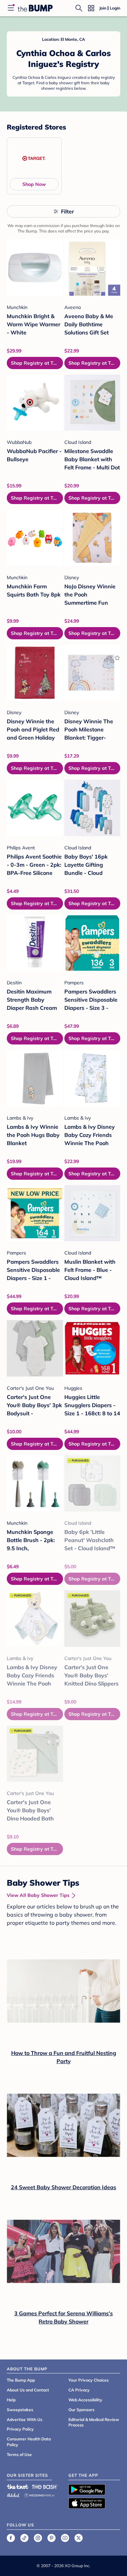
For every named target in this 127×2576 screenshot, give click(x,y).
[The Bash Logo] (45, 2487)
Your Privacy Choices (89, 2380)
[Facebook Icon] (11, 2538)
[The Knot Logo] (18, 2487)
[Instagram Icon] (38, 2538)
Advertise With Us (25, 2419)
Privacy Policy (20, 2429)
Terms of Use (19, 2454)
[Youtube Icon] (65, 2538)
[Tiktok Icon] (24, 2538)
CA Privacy (79, 2390)
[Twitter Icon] (79, 2538)
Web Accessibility (85, 2400)
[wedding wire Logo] (39, 2494)
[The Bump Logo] (35, 8)
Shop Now (34, 184)
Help (11, 2400)
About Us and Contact (28, 2390)
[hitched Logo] (13, 2494)
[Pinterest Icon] (51, 2538)
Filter (67, 211)
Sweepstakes (20, 2410)
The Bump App (21, 2380)
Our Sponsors (81, 2410)
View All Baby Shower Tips (38, 1895)
